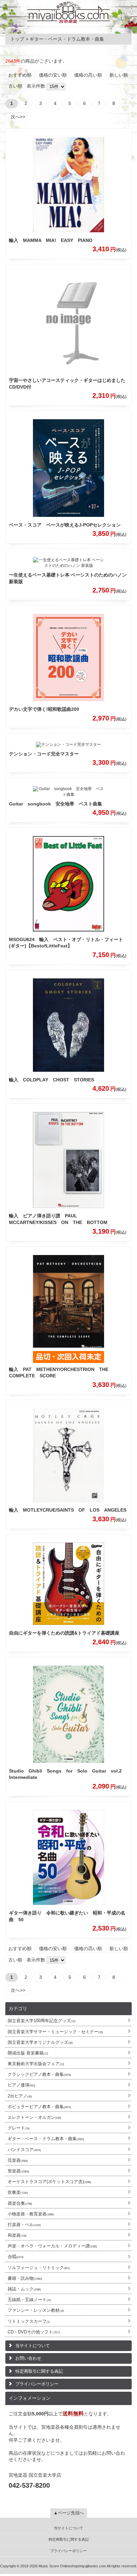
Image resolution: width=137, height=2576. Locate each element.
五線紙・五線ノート (29, 2300)
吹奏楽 (18, 2192)
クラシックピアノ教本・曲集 (39, 2074)
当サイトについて (33, 2346)
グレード (19, 2128)
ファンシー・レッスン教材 (36, 2310)
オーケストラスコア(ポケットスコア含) (49, 2182)
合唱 (16, 2257)
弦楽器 (18, 2160)
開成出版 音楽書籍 (28, 2053)
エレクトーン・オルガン (34, 2117)
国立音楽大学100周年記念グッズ (42, 2021)
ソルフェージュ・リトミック (39, 2268)
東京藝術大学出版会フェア (36, 2064)
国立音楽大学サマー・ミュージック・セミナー (55, 2032)
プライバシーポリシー (37, 2384)
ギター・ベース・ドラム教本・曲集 (46, 2139)
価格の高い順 (88, 75)
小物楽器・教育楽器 (31, 2214)
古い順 (15, 86)
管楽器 (18, 2171)
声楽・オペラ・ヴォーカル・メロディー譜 (52, 2246)
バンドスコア (24, 2150)
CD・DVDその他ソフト (34, 2332)
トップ (17, 39)
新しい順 (119, 75)
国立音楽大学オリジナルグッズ (40, 2042)
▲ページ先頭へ (69, 2513)
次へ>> (18, 117)
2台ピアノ (20, 2096)
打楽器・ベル (24, 2225)
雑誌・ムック (24, 2289)
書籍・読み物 (25, 2278)
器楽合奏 (20, 2203)
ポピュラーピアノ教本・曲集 (39, 2107)
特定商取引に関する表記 (39, 2371)
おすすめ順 (20, 75)
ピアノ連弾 (21, 2085)
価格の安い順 (53, 75)
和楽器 (17, 2235)
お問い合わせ (28, 2358)
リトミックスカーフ (29, 2321)
